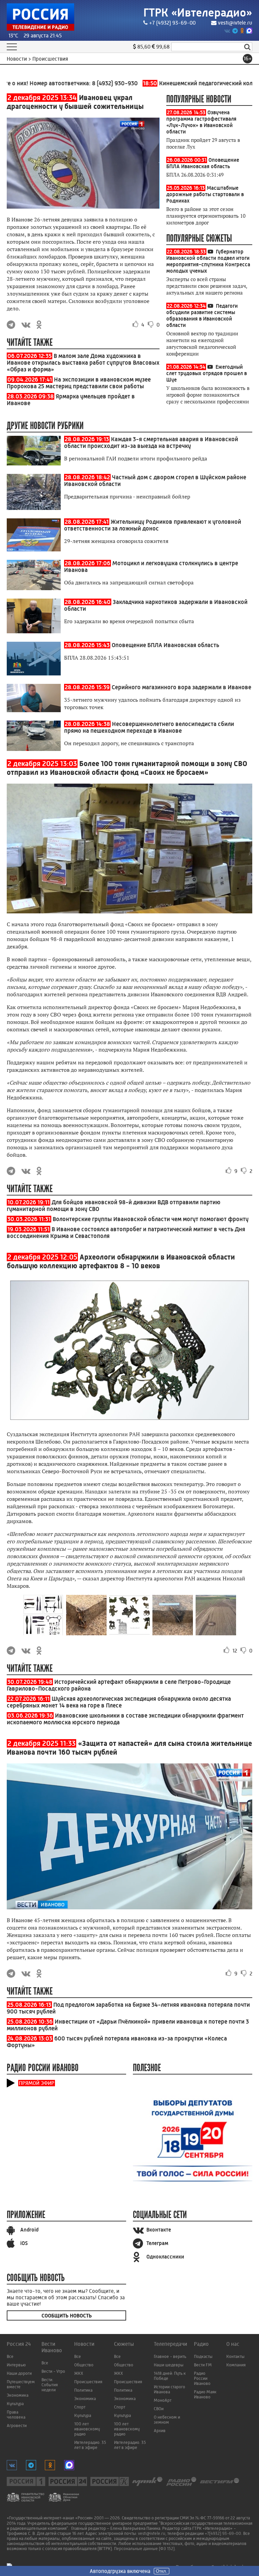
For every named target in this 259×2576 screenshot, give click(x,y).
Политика (83, 2390)
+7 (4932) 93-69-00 (172, 23)
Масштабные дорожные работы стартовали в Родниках (205, 194)
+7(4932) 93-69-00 (223, 2533)
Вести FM (203, 2365)
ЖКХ (79, 2373)
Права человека (16, 2415)
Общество (84, 2365)
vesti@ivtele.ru (235, 23)
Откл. (162, 2571)
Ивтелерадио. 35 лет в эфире (90, 2445)
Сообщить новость (67, 2316)
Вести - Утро (53, 2371)
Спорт (80, 2407)
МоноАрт (163, 2400)
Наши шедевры (169, 2365)
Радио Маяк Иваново (205, 2394)
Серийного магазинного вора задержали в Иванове (181, 687)
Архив (160, 2431)
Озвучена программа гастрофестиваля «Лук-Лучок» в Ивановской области (201, 122)
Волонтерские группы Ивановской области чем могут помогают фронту (151, 1219)
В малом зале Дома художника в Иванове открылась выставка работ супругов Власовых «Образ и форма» (83, 363)
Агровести (17, 2426)
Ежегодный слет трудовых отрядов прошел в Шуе (207, 373)
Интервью (16, 2365)
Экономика (18, 2395)
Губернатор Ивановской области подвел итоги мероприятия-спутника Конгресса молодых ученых (208, 261)
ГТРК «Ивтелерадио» (198, 13)
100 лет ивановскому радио (87, 2429)
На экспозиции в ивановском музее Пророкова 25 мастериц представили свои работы (79, 383)
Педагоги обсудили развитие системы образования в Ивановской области (202, 315)
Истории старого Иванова (169, 2389)
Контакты (235, 2356)
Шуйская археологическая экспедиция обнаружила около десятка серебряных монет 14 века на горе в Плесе (119, 1702)
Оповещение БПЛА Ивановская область (203, 163)
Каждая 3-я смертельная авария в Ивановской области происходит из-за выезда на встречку (151, 443)
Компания (236, 2365)
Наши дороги (19, 2373)
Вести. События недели (50, 2385)
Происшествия (88, 2382)
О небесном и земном (167, 2420)
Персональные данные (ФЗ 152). (145, 2549)
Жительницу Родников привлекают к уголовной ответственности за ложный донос (153, 525)
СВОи (159, 2409)
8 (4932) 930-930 (87, 83)
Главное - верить (170, 2356)
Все (10, 2356)
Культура (15, 2404)
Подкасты (203, 2356)
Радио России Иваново (202, 2378)
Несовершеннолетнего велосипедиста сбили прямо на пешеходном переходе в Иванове (149, 727)
